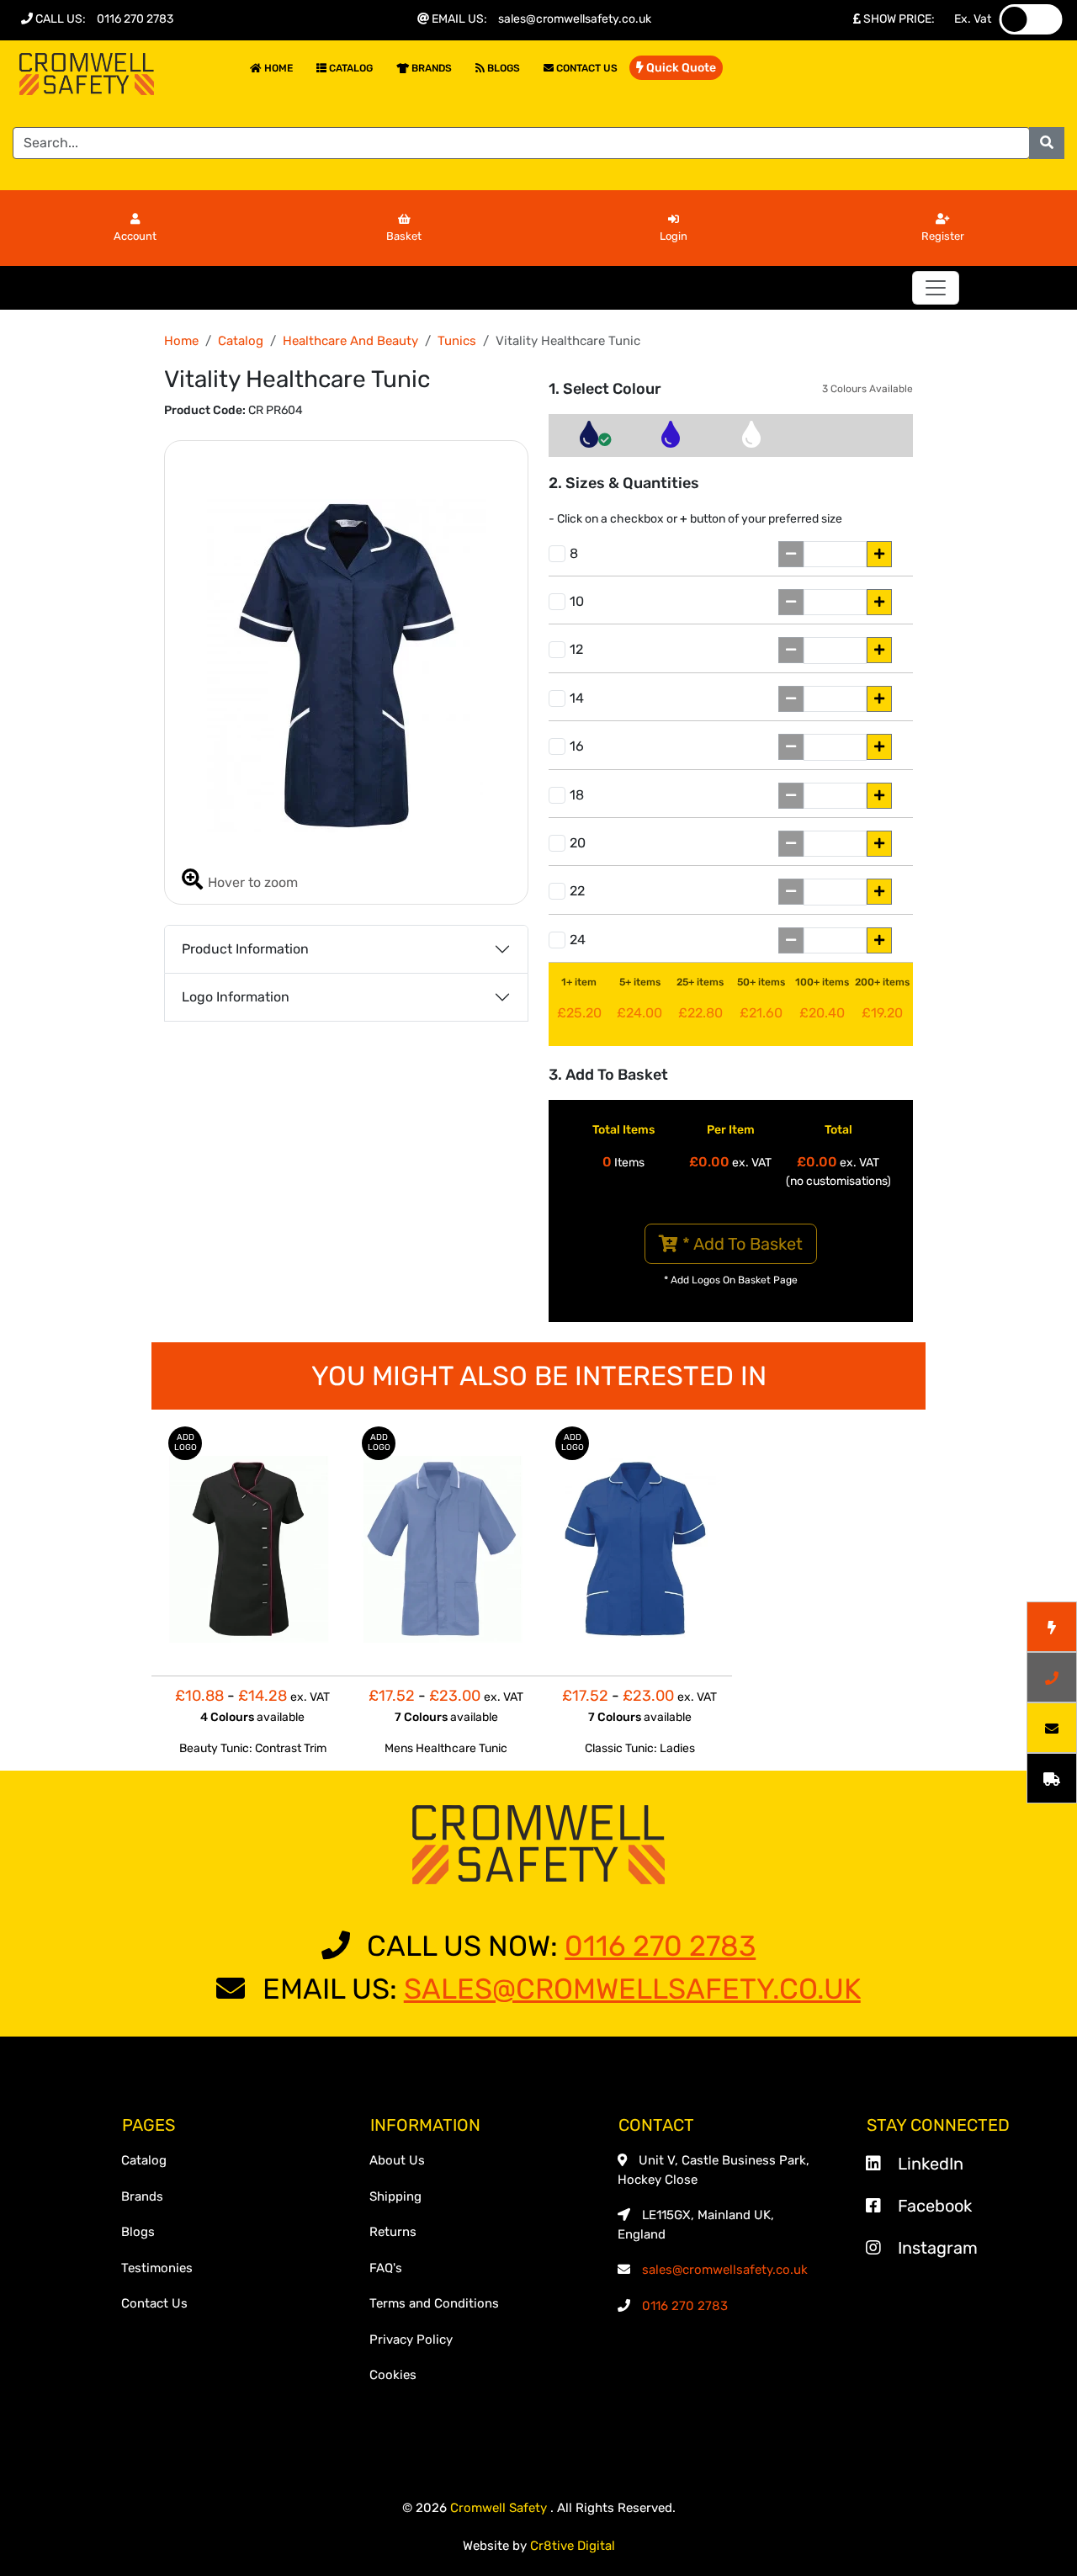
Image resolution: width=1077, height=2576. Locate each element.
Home (277, 68)
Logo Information (236, 997)
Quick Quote (680, 68)
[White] (751, 440)
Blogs (502, 68)
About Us (397, 2160)
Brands (430, 68)
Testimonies (157, 2268)
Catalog (350, 68)
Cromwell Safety (500, 2508)
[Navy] (589, 440)
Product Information (245, 949)
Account (135, 236)
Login (674, 236)
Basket (404, 236)
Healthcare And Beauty (350, 341)
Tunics (457, 341)
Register (943, 236)
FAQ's (386, 2268)
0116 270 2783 (135, 19)
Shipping (395, 2196)
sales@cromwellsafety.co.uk (575, 19)
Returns (393, 2232)
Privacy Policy (411, 2340)
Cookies (393, 2375)
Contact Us (586, 68)
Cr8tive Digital (573, 2546)
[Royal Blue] (671, 440)
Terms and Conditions (434, 2303)
